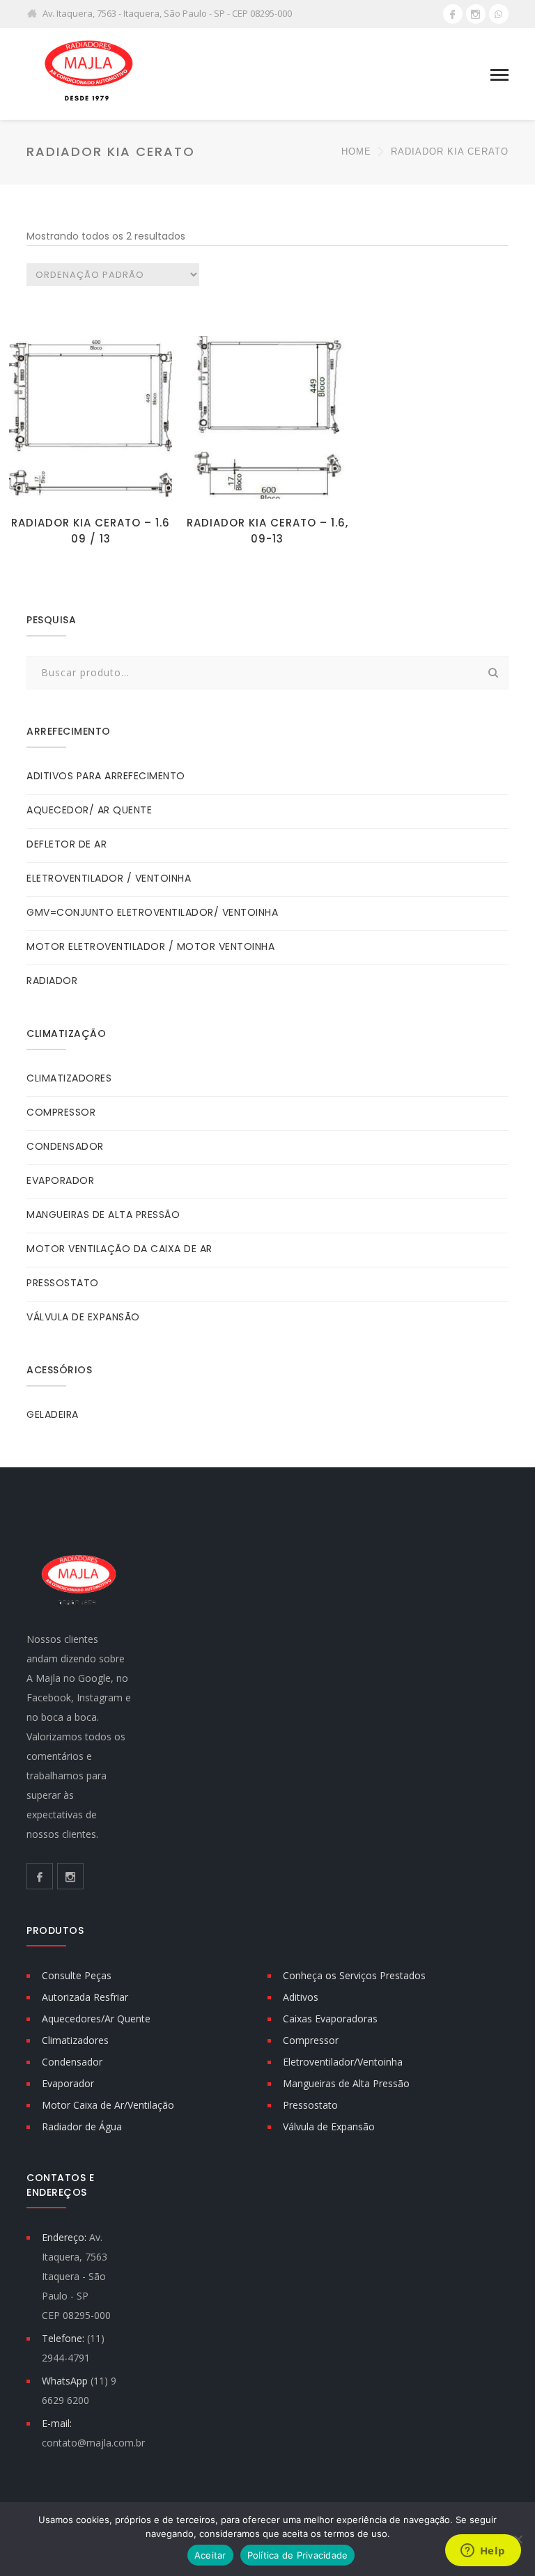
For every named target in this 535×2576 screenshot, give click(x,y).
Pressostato (310, 2105)
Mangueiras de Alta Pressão (346, 2083)
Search (494, 673)
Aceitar (210, 2555)
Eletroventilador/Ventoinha (343, 2062)
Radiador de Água (82, 2126)
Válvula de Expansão (329, 2126)
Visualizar (91, 486)
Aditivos (301, 1997)
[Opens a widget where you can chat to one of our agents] (483, 2552)
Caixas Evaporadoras (330, 2019)
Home (356, 151)
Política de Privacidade (298, 2555)
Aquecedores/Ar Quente (96, 2019)
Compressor (311, 2040)
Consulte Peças (77, 1975)
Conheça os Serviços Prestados (354, 1975)
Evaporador (68, 2083)
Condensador (72, 2062)
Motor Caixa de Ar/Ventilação (108, 2105)
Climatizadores (75, 2040)
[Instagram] (476, 14)
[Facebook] (453, 14)
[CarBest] (89, 73)
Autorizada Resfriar (85, 1997)
